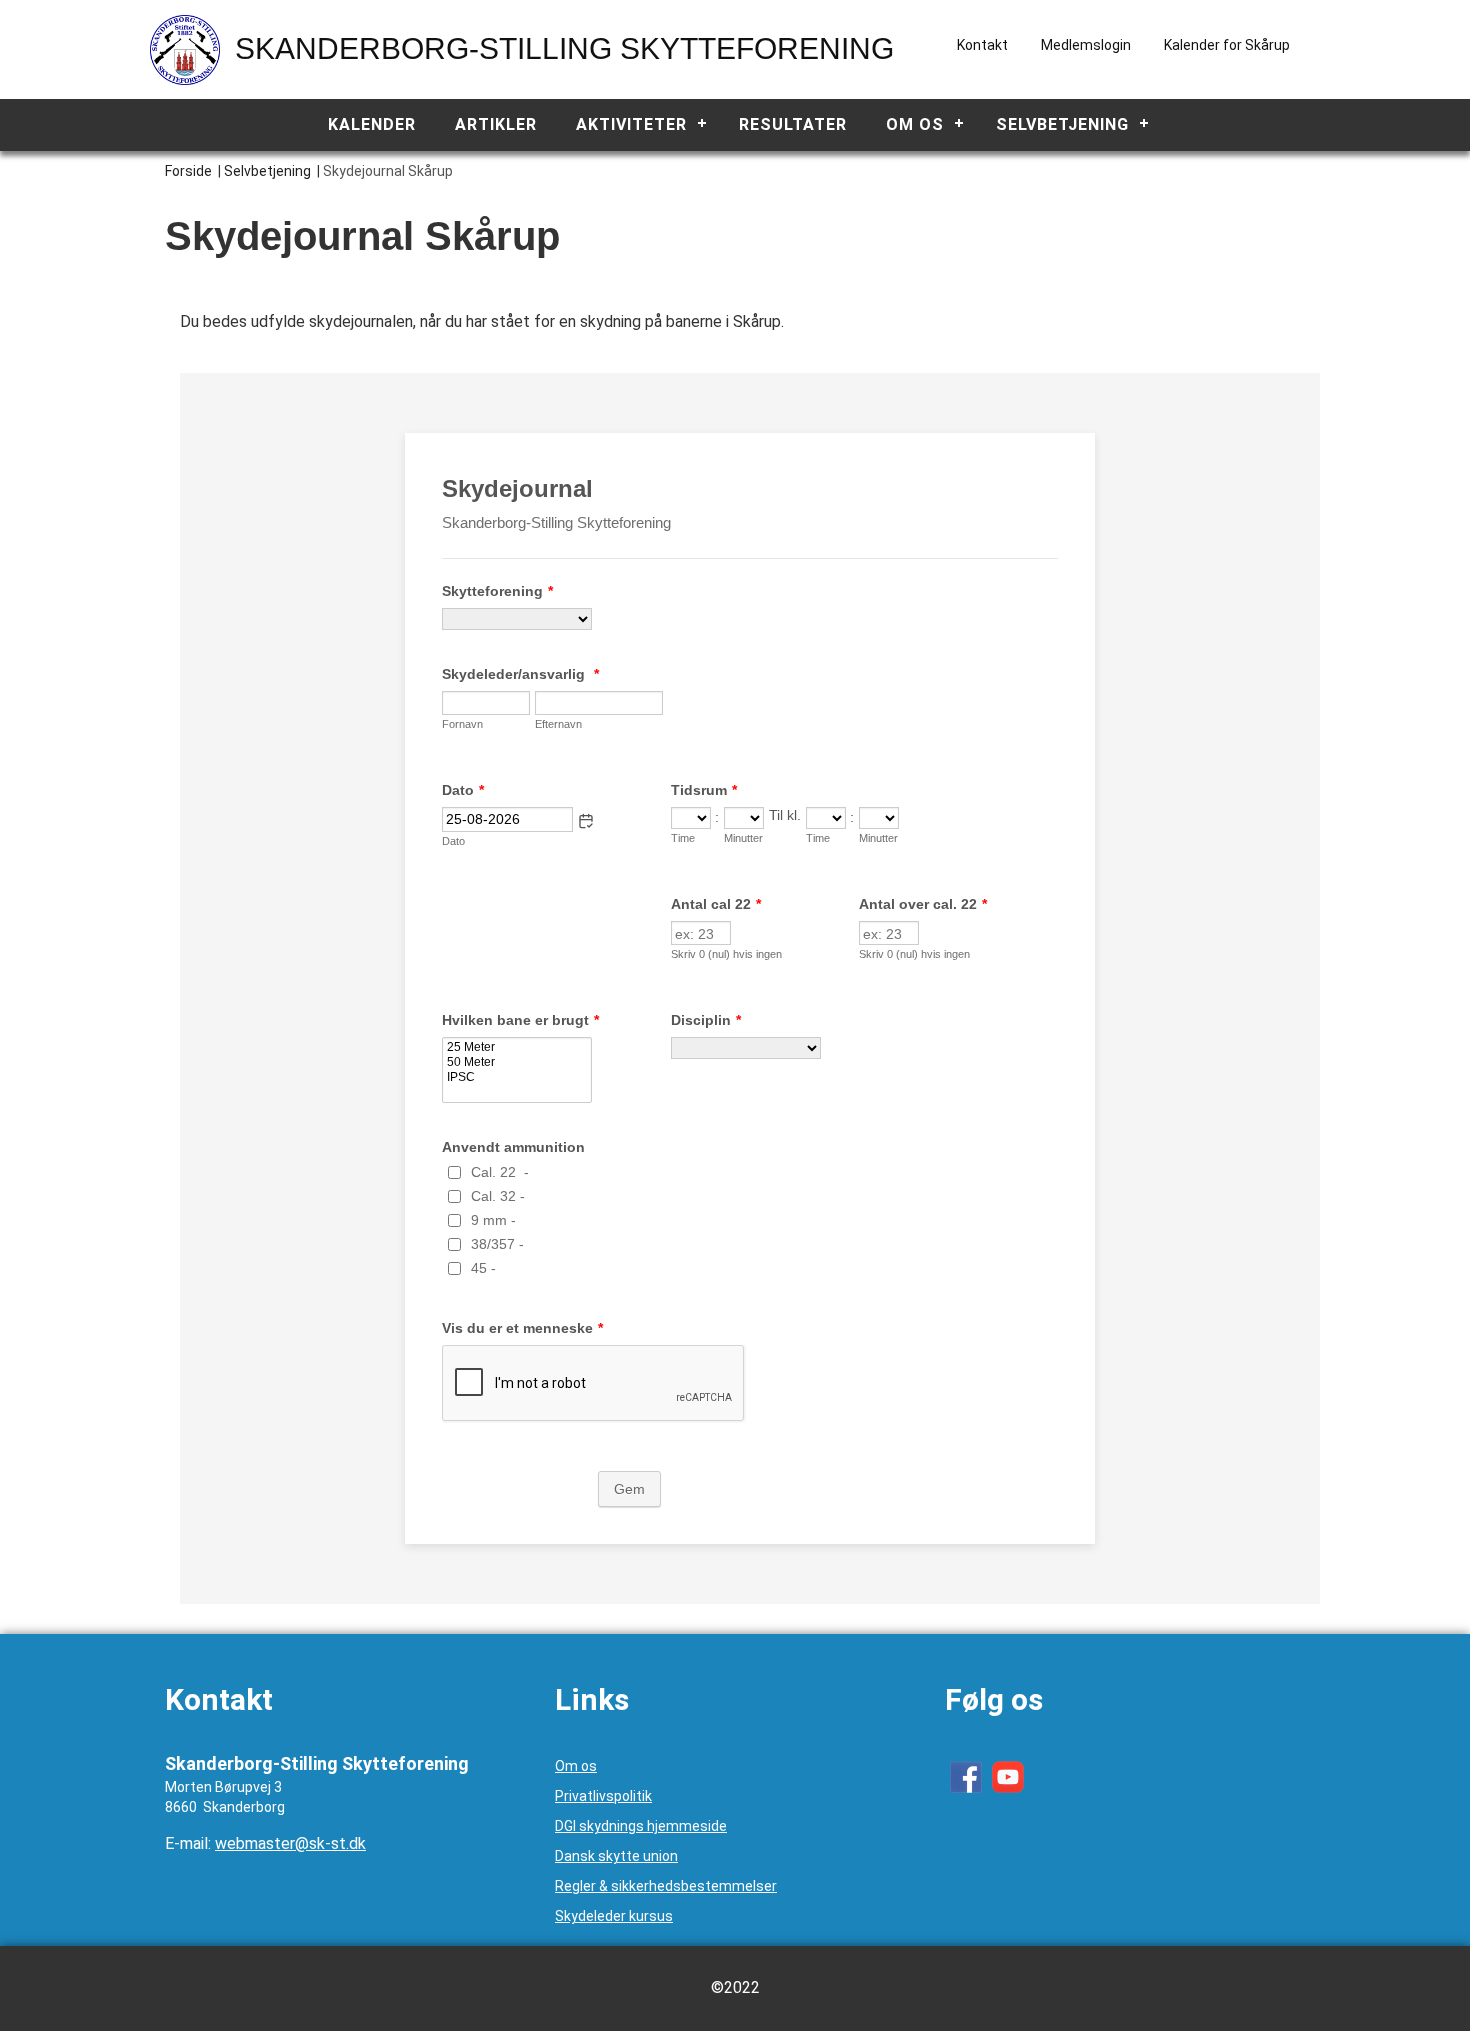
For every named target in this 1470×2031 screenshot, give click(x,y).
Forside (188, 171)
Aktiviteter (631, 124)
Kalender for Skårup (1227, 45)
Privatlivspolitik (603, 1796)
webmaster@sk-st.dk (290, 1843)
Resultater (793, 124)
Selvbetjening (1062, 124)
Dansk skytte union (616, 1856)
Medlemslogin (1086, 45)
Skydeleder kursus (614, 1916)
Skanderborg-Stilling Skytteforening (564, 48)
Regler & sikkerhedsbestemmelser (666, 1886)
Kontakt (982, 45)
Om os (915, 124)
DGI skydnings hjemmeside (641, 1826)
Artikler (496, 124)
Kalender (372, 124)
